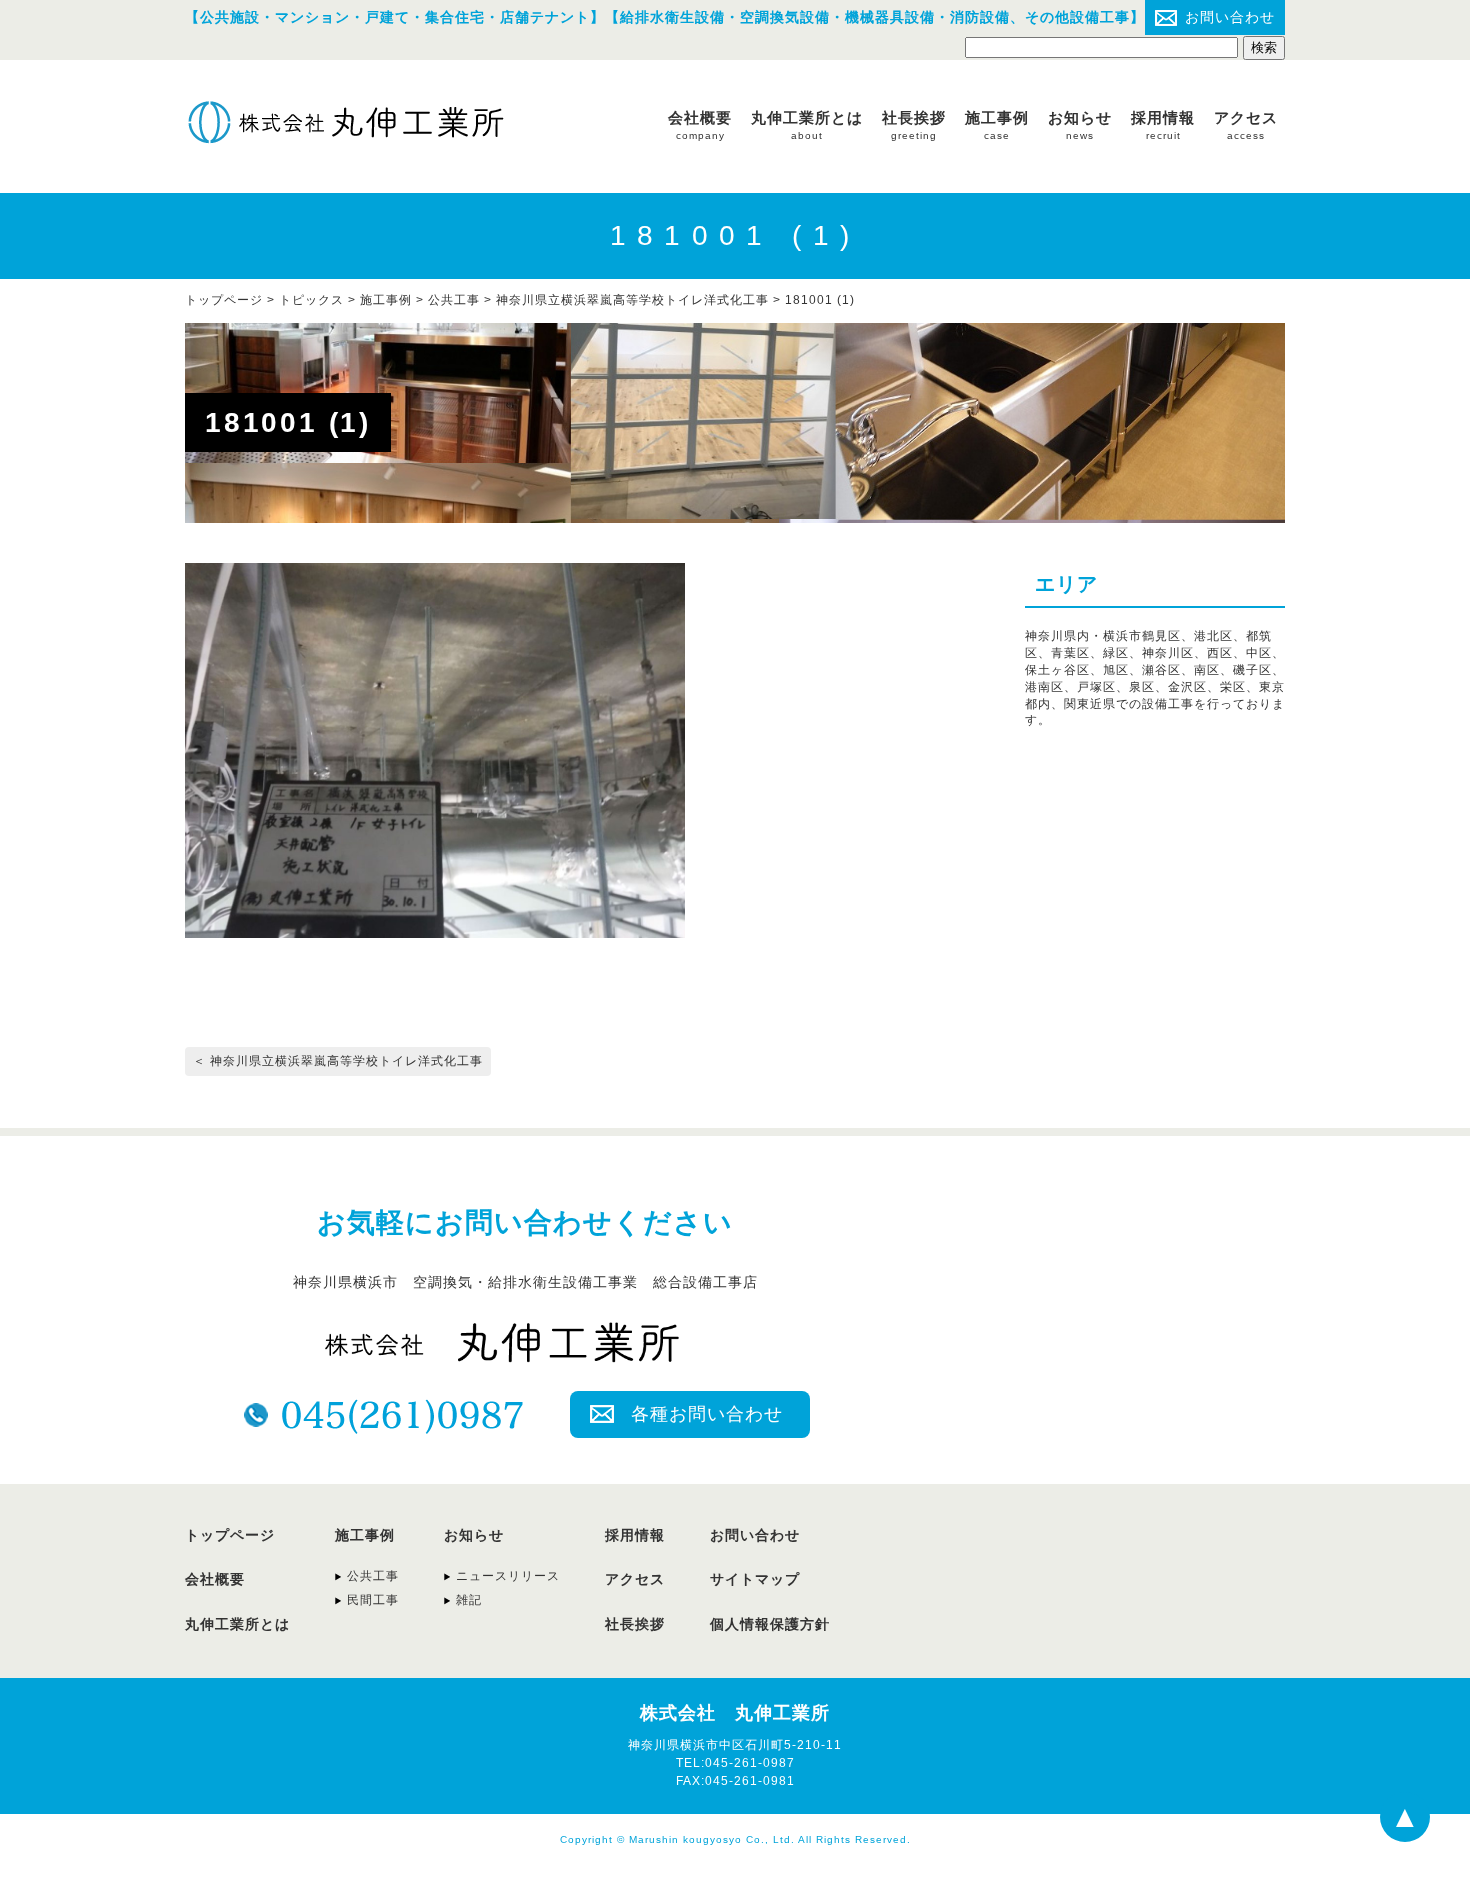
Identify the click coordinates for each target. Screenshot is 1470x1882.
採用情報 (1163, 125)
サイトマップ (755, 1579)
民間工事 (373, 1600)
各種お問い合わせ (707, 1414)
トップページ (230, 1535)
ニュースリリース (508, 1576)
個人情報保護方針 (770, 1624)
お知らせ (1080, 125)
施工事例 (997, 125)
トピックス (311, 300)
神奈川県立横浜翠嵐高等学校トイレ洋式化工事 (632, 300)
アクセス (1246, 125)
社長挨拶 (914, 125)
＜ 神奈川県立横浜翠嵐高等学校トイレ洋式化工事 (338, 1061)
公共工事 (454, 300)
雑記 (469, 1600)
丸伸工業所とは (807, 125)
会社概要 (700, 125)
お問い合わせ (1230, 17)
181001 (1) (820, 300)
